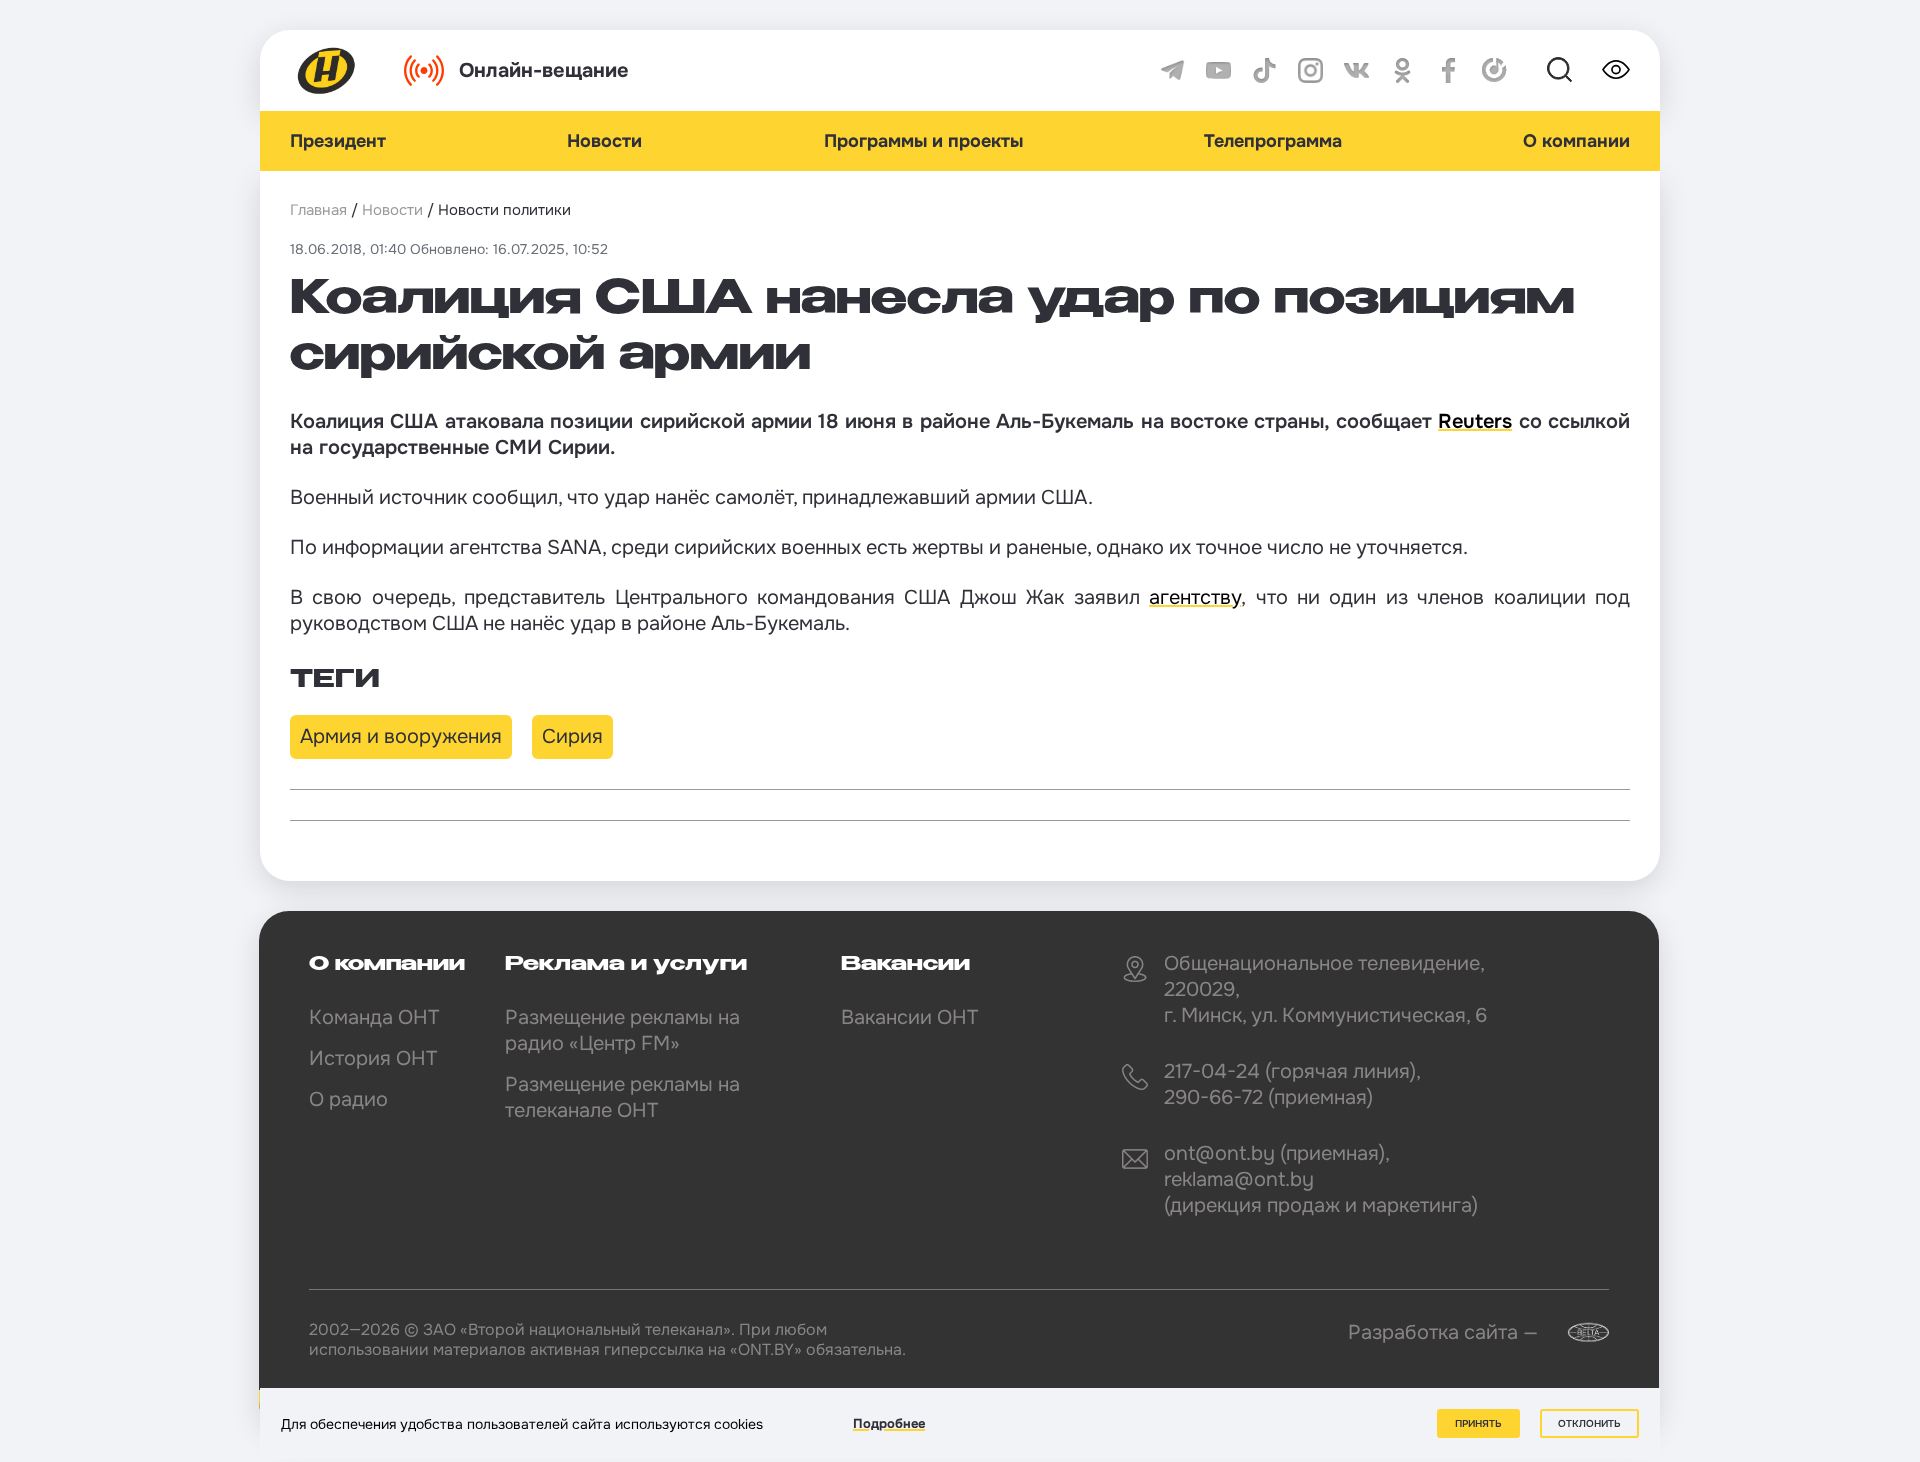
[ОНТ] (327, 70)
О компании (1576, 141)
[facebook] (1448, 70)
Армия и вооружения (401, 736)
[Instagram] (1310, 70)
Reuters (1475, 421)
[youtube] (1218, 70)
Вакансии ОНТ (909, 1017)
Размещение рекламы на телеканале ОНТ (622, 1097)
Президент (338, 141)
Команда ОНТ (374, 1017)
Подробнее (889, 1423)
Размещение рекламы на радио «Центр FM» (622, 1030)
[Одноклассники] (1402, 70)
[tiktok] (1264, 70)
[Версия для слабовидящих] (1616, 70)
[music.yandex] (1494, 70)
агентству (1195, 597)
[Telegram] (1172, 70)
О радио (348, 1099)
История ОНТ (373, 1058)
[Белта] (1576, 1332)
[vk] (1356, 70)
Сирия (572, 736)
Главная (318, 210)
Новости (604, 141)
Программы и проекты (923, 141)
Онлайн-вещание (544, 70)
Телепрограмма (1273, 141)
